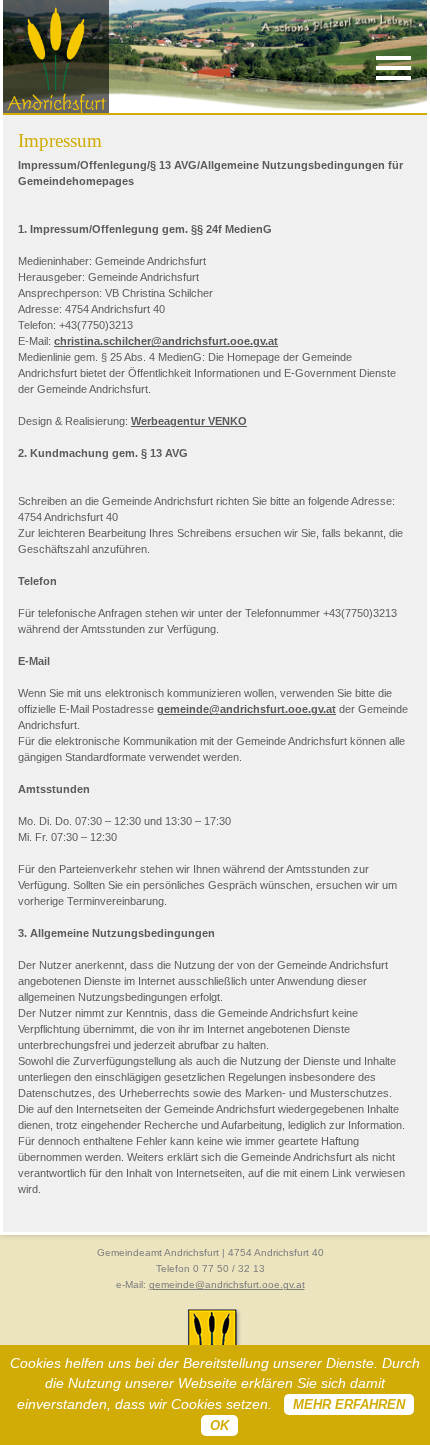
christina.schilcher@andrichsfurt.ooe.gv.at (166, 341)
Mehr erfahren (349, 1404)
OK (219, 1425)
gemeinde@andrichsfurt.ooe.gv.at (246, 709)
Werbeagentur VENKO (189, 421)
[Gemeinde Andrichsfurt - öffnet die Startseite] (56, 109)
